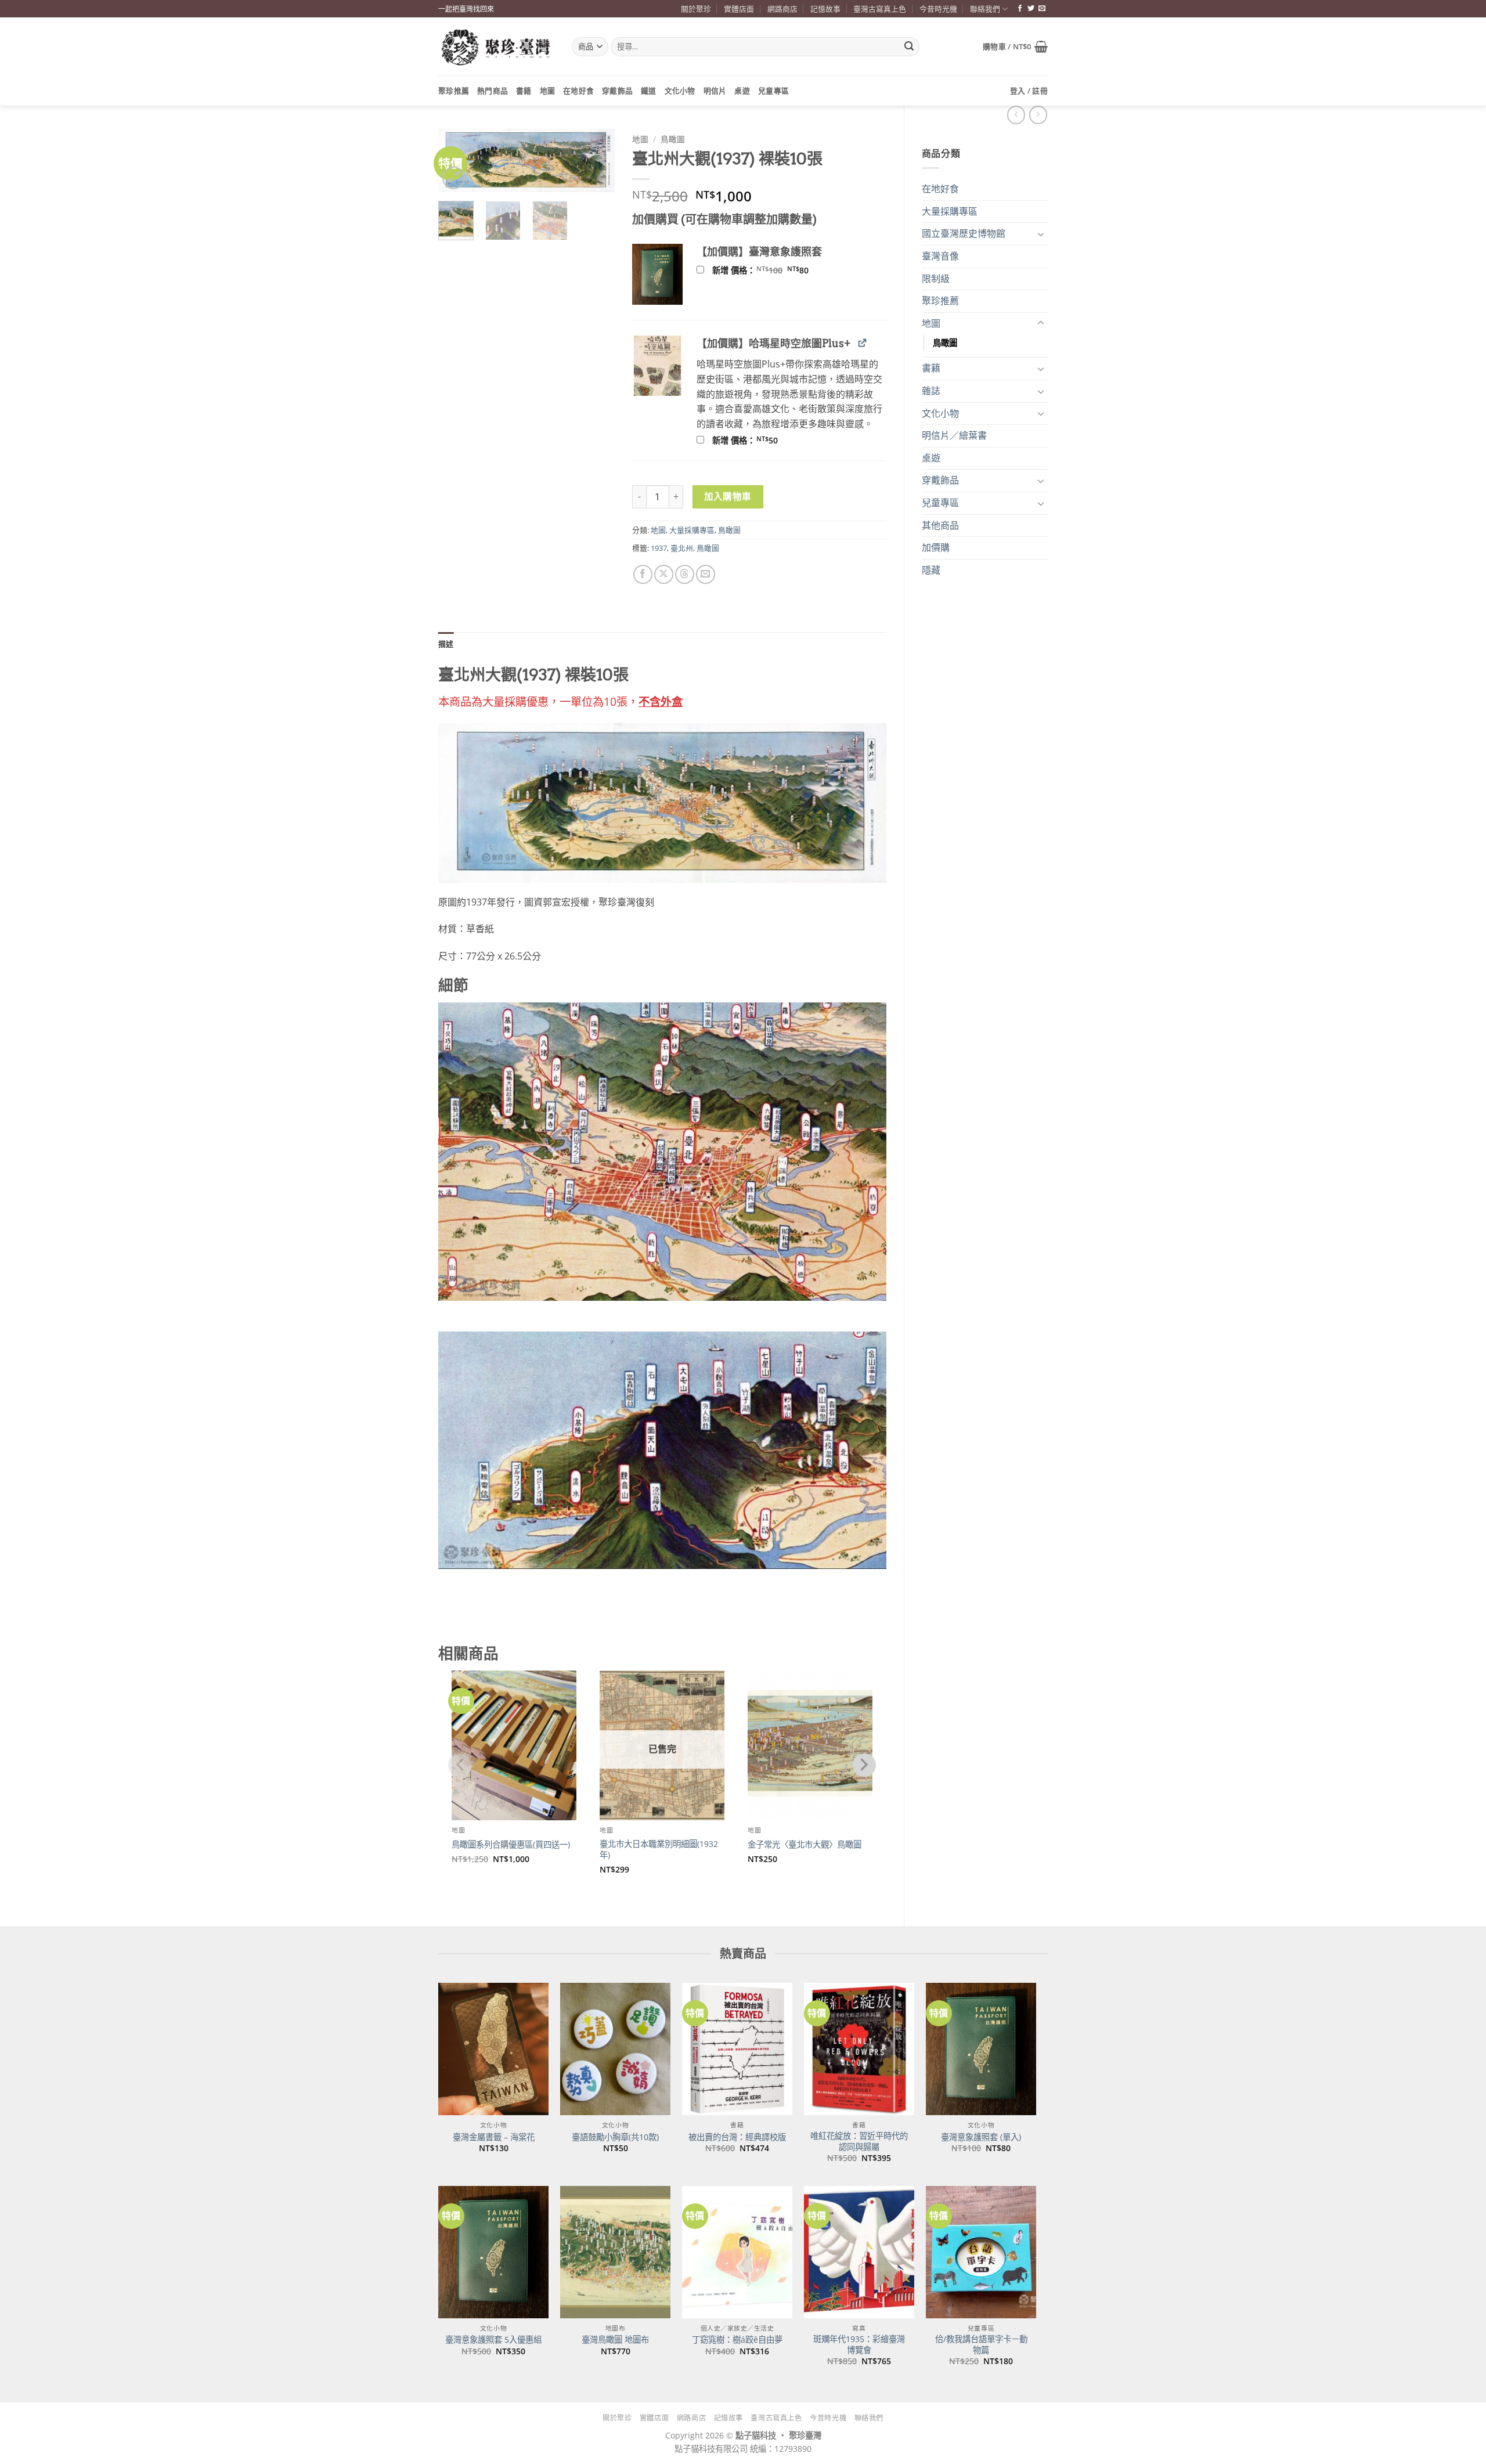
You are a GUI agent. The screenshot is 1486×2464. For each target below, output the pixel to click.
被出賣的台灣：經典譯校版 (737, 2137)
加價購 (936, 547)
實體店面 (739, 9)
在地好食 (578, 91)
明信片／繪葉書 (954, 435)
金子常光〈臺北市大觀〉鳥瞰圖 (805, 1845)
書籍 (524, 91)
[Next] (597, 166)
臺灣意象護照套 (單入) (981, 2137)
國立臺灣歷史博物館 (964, 233)
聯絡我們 (985, 9)
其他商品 (940, 525)
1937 (659, 548)
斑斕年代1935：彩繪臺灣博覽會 (859, 2345)
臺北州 (682, 548)
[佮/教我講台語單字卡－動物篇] (981, 2252)
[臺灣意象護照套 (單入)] (981, 2049)
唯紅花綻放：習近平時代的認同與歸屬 (859, 2142)
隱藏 (931, 570)
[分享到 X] (664, 574)
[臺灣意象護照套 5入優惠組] (493, 2252)
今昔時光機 (938, 9)
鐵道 (649, 91)
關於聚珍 (696, 9)
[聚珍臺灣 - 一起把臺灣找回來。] (496, 47)
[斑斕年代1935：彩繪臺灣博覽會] (859, 2252)
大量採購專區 (950, 211)
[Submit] (909, 47)
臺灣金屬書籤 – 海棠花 (494, 2137)
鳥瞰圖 (945, 343)
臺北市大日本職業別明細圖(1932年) (659, 1850)
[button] (1015, 46)
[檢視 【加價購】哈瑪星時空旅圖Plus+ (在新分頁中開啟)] (862, 343)
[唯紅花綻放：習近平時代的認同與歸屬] (859, 2049)
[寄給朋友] (706, 574)
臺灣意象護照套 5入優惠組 (493, 2340)
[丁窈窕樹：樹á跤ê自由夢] (737, 2252)
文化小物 (680, 91)
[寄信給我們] (1042, 9)
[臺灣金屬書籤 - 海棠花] (493, 2049)
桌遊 (742, 91)
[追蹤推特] (1031, 9)
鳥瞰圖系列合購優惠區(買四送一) (511, 1845)
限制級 (936, 279)
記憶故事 (825, 9)
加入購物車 (728, 496)
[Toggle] (1041, 234)
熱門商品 (493, 91)
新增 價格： (776, 270)
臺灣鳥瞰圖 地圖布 (615, 2340)
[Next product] (1016, 115)
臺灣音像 (940, 256)
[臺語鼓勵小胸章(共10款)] (615, 2049)
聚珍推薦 (454, 91)
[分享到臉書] (643, 574)
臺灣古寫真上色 (880, 9)
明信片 (715, 91)
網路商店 (782, 9)
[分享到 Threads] (685, 574)
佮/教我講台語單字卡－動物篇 (981, 2345)
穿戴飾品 (617, 91)
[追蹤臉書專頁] (1020, 9)
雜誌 (931, 391)
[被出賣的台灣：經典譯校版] (737, 2049)
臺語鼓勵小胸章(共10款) (615, 2137)
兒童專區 (773, 91)
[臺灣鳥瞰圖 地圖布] (615, 2252)
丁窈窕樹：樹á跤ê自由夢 (737, 2340)
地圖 (548, 91)
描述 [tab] (446, 644)
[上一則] (1038, 115)
